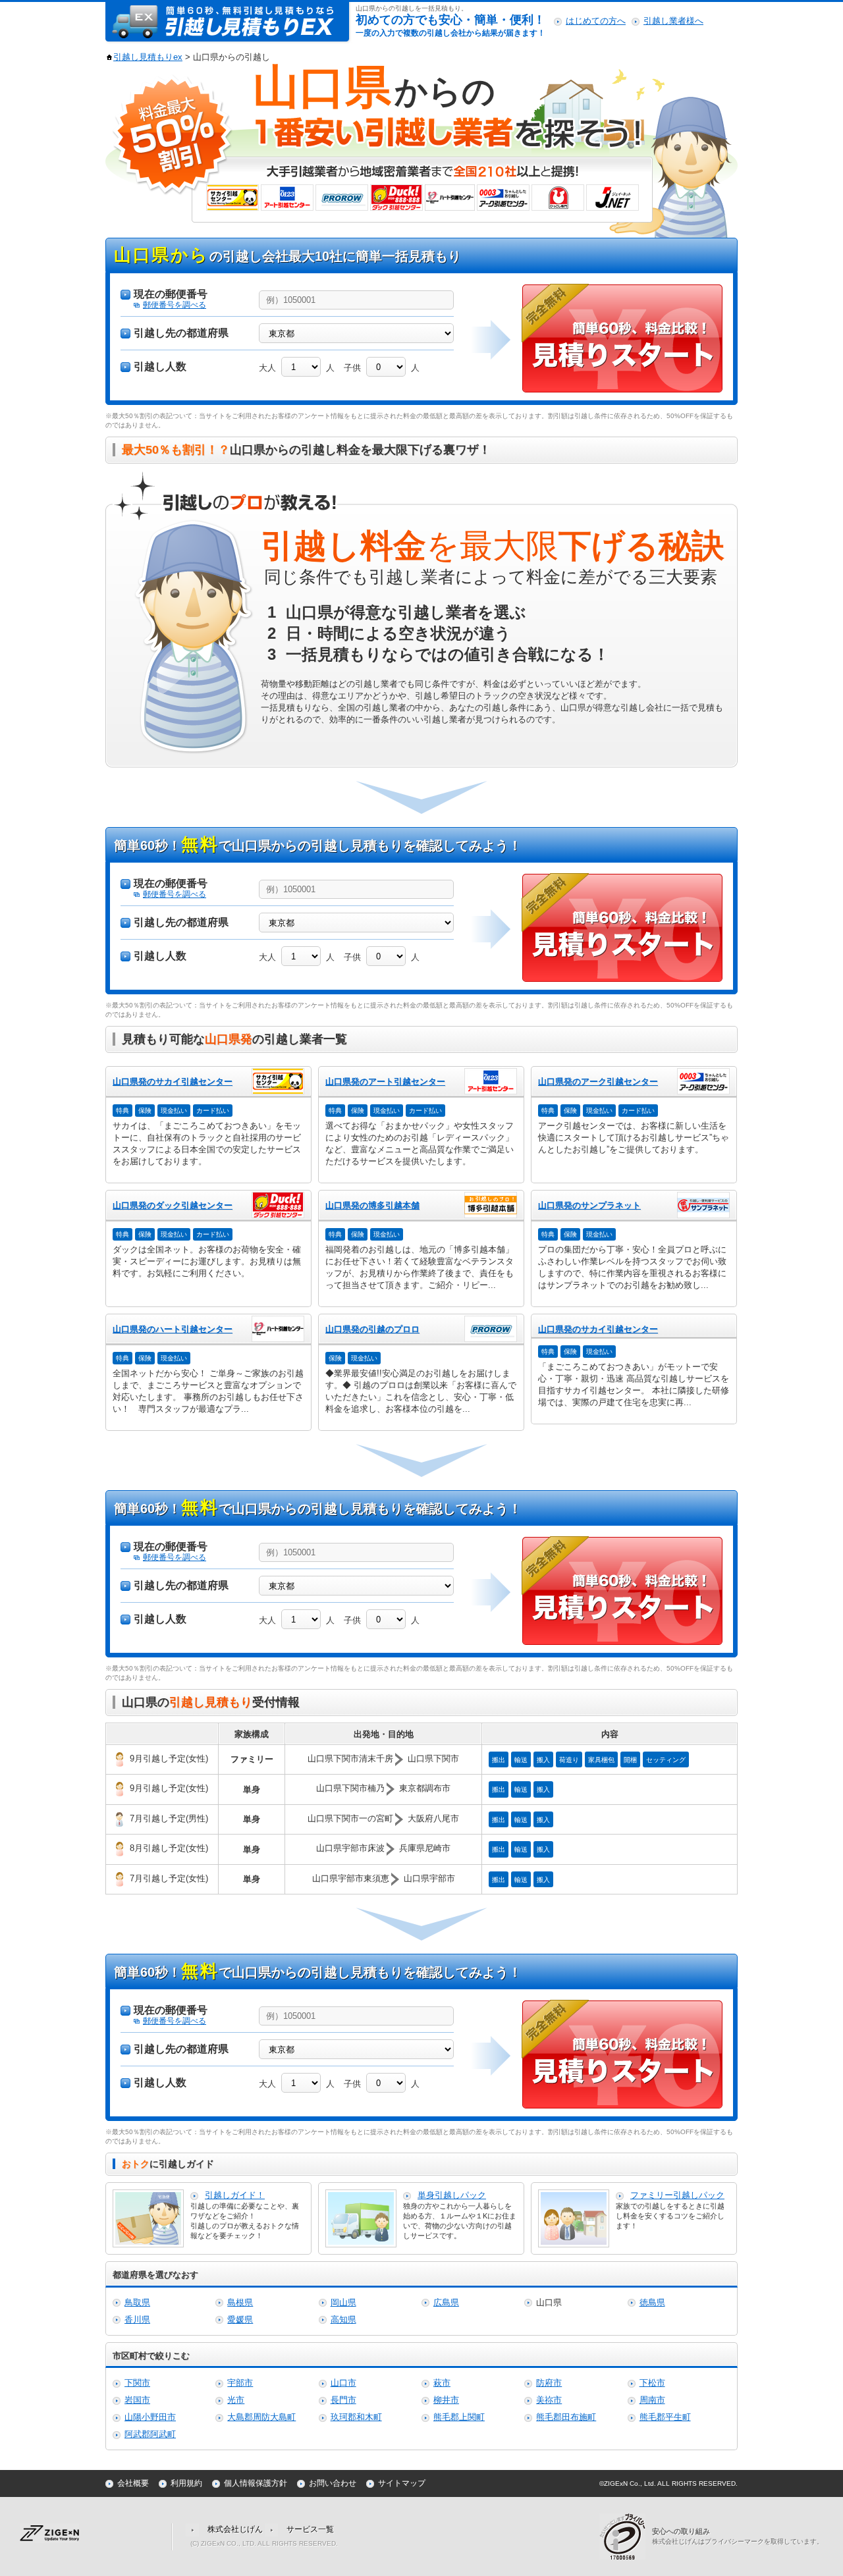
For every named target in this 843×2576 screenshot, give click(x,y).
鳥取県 (137, 2302)
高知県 (343, 2320)
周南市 (652, 2400)
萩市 (442, 2383)
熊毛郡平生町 (665, 2417)
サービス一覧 (310, 2529)
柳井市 (446, 2400)
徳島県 (652, 2302)
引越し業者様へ (673, 21)
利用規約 (186, 2483)
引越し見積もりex (148, 57)
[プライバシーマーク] (626, 2536)
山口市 (343, 2383)
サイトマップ (402, 2483)
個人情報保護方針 (256, 2483)
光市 (236, 2400)
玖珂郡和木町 (356, 2417)
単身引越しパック (452, 2195)
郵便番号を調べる (175, 305)
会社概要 (133, 2483)
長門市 (343, 2400)
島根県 (240, 2302)
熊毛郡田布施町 (566, 2417)
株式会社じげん (235, 2529)
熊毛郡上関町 (459, 2417)
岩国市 (137, 2400)
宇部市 (240, 2383)
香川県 (137, 2320)
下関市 (137, 2383)
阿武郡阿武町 (150, 2434)
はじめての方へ (596, 21)
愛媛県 (240, 2320)
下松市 (652, 2383)
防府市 (549, 2383)
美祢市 (549, 2400)
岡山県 (343, 2302)
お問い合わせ (333, 2483)
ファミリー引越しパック (677, 2195)
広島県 (446, 2302)
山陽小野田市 (150, 2417)
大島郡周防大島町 (261, 2417)
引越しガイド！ (235, 2195)
